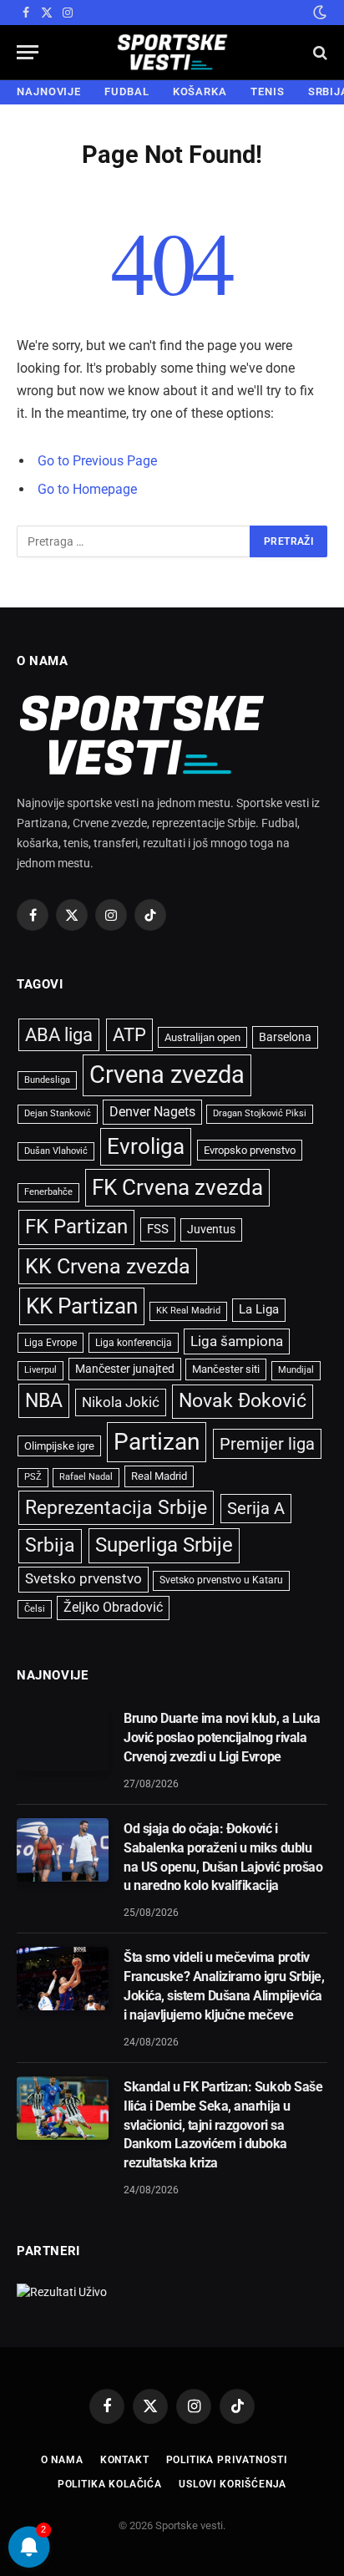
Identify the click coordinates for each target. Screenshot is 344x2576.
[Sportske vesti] (172, 52)
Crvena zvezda (167, 1075)
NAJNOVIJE (49, 91)
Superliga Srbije (164, 1545)
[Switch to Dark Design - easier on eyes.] (318, 13)
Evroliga (146, 1146)
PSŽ (33, 1477)
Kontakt (125, 2460)
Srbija (50, 1545)
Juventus (211, 1229)
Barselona (285, 1037)
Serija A (256, 1509)
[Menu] (28, 52)
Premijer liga (267, 1444)
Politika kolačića (110, 2484)
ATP (129, 1035)
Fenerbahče (48, 1192)
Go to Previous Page (97, 461)
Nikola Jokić (121, 1402)
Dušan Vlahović (56, 1151)
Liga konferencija (134, 1343)
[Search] (319, 52)
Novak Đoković (243, 1401)
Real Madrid (159, 1476)
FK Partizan (76, 1227)
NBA (44, 1400)
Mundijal (296, 1370)
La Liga (259, 1309)
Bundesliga (47, 1080)
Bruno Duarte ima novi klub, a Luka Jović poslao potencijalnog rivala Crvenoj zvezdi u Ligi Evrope (222, 1738)
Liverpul (40, 1370)
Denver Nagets (152, 1112)
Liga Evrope (51, 1343)
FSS (158, 1229)
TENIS (268, 91)
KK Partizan (82, 1306)
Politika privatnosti (227, 2460)
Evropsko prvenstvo (250, 1150)
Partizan (157, 1442)
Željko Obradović (113, 1608)
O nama (62, 2460)
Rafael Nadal (86, 1477)
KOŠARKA (200, 91)
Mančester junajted (125, 1369)
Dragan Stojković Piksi (260, 1113)
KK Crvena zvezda (108, 1266)
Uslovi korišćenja (233, 2484)
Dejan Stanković (58, 1113)
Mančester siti (226, 1369)
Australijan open (202, 1037)
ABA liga (59, 1035)
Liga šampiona (237, 1341)
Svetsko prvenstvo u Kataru (221, 1580)
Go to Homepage (87, 489)
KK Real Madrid (188, 1311)
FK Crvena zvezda (177, 1187)
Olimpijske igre (59, 1446)
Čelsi (35, 1609)
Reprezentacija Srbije (116, 1507)
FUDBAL (126, 91)
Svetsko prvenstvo (83, 1579)
